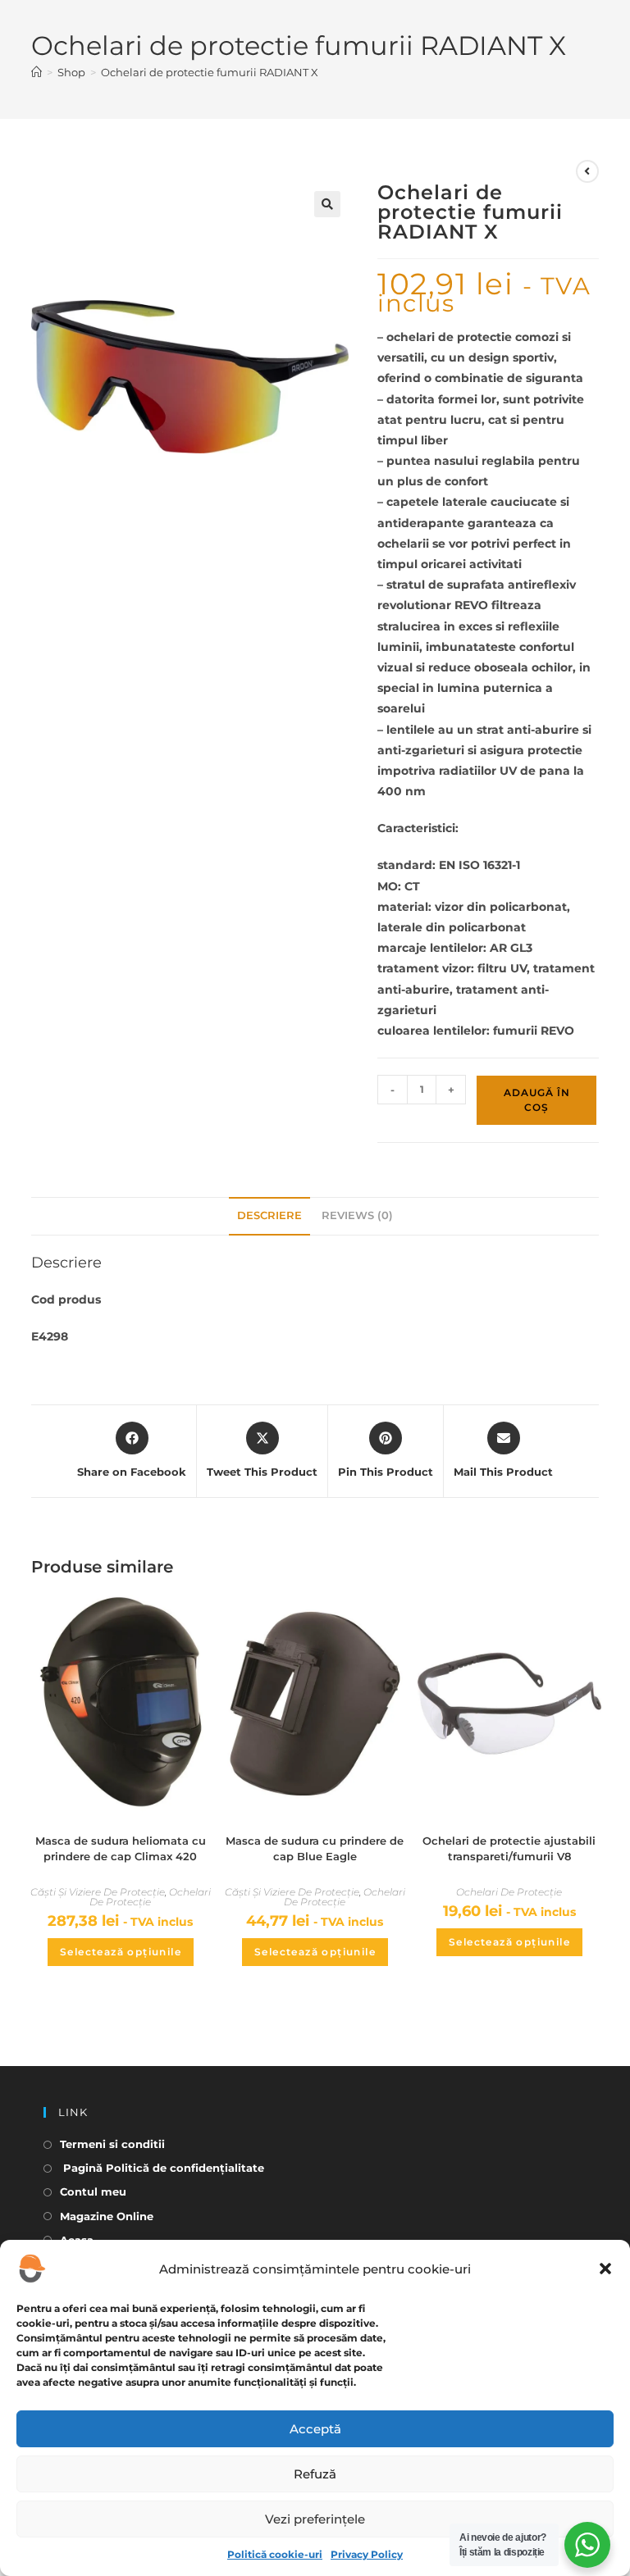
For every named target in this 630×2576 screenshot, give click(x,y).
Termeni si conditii (112, 2144)
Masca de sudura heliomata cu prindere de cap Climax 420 (121, 1849)
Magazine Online (107, 2216)
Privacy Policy (367, 2554)
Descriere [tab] (269, 1215)
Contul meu (93, 2191)
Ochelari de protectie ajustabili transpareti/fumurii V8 (509, 1849)
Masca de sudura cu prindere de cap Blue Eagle (315, 1849)
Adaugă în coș (537, 1100)
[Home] (37, 72)
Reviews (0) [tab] (357, 1215)
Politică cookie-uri (275, 2554)
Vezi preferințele (315, 2519)
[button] (605, 2269)
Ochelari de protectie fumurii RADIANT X (210, 72)
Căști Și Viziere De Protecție (98, 1892)
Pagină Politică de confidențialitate (162, 2168)
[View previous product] (587, 171)
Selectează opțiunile (121, 1952)
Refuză (315, 2474)
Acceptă (315, 2429)
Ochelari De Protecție (150, 1897)
